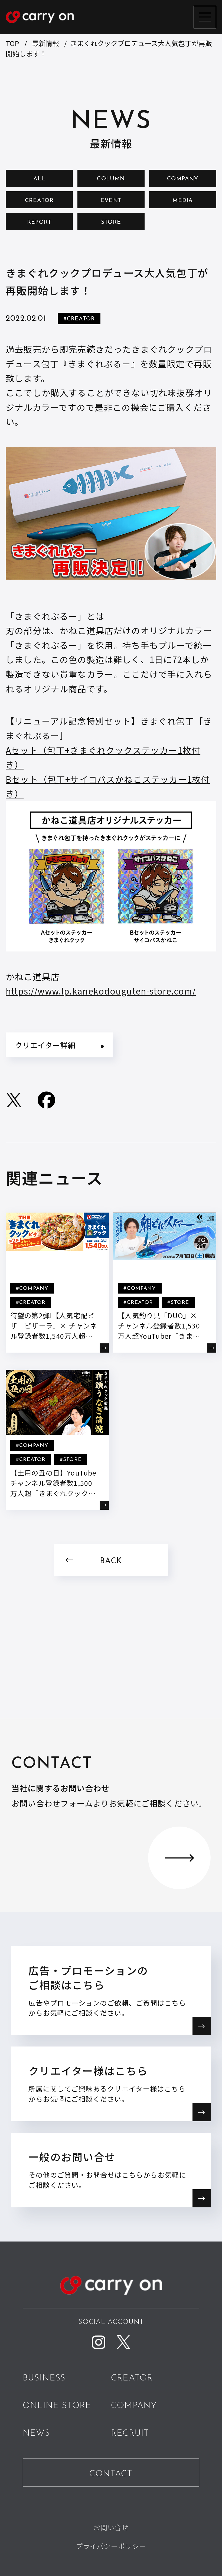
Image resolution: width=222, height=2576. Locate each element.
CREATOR (39, 201)
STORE (111, 222)
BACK (111, 1561)
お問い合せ (111, 2527)
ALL (39, 179)
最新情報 (45, 43)
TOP (12, 43)
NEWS (36, 2434)
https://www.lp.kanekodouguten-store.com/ (101, 991)
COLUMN (111, 179)
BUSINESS (44, 2378)
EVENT (111, 201)
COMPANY (183, 179)
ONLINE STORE (57, 2406)
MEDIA (183, 201)
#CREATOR (79, 319)
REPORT (39, 222)
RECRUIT (130, 2434)
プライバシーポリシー (111, 2546)
